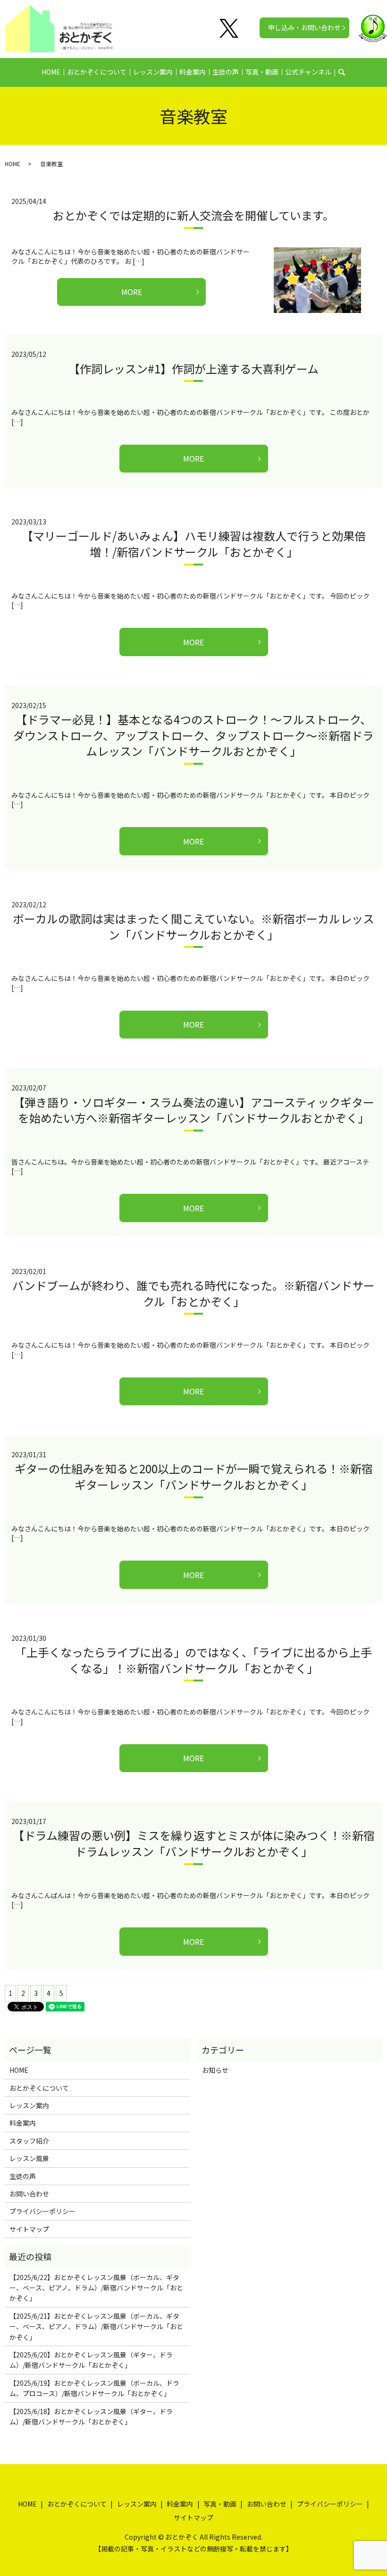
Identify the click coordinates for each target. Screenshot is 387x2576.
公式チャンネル (308, 72)
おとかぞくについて (97, 72)
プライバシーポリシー (42, 2211)
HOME (51, 72)
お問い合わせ (29, 2194)
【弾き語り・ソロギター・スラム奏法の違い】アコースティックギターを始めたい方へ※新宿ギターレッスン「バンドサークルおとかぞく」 (194, 1110)
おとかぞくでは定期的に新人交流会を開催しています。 (193, 215)
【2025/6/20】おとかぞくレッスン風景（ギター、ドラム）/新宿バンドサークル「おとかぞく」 (91, 2360)
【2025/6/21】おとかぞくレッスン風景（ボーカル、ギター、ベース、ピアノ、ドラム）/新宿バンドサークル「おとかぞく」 (96, 2327)
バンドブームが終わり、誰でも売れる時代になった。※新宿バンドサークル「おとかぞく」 (193, 1293)
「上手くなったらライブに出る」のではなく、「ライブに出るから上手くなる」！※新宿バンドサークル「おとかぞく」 (193, 1660)
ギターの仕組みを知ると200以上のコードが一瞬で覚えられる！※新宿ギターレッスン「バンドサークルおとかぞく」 (194, 1476)
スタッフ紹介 (29, 2141)
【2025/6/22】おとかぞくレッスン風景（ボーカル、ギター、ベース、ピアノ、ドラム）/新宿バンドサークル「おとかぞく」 (96, 2288)
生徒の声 (226, 72)
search (347, 72)
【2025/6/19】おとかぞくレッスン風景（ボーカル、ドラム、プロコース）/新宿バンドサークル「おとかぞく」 (94, 2388)
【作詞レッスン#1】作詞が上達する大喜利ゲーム (193, 368)
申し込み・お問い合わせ (304, 27)
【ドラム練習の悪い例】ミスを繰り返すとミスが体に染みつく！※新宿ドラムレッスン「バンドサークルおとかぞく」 (194, 1843)
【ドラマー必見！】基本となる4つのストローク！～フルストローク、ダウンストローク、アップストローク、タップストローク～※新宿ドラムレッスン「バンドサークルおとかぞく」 (193, 735)
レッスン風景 (29, 2158)
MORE (132, 292)
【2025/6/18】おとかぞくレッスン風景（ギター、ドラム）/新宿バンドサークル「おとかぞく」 (91, 2416)
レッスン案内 (153, 72)
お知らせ (215, 2070)
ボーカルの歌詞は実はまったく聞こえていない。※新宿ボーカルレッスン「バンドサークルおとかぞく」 (193, 926)
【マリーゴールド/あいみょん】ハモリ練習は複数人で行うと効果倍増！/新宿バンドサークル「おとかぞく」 (194, 544)
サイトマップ (29, 2229)
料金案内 (193, 72)
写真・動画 (262, 72)
